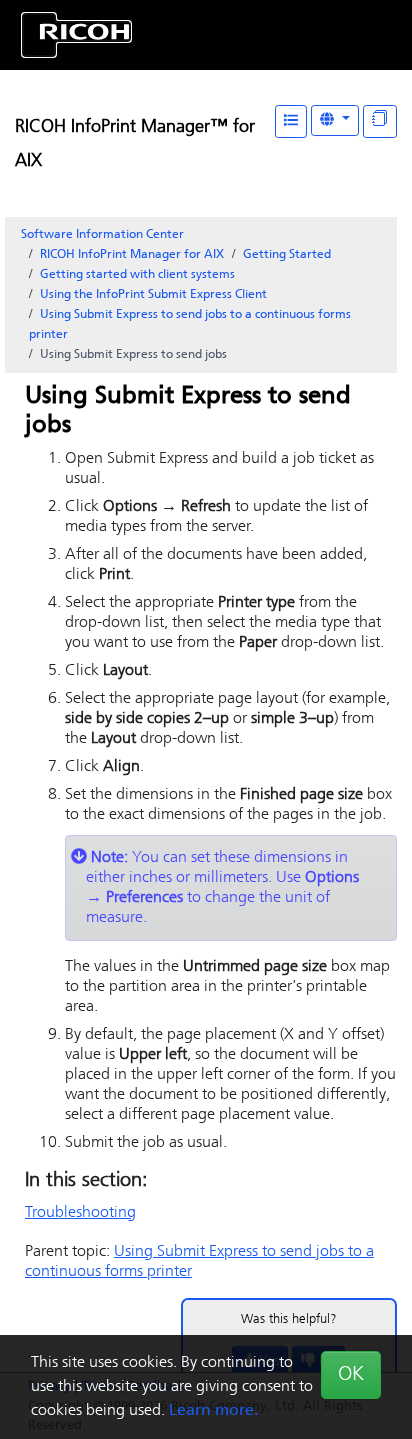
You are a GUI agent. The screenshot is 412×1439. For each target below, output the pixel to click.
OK (351, 1375)
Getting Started (287, 255)
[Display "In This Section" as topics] (380, 121)
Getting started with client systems (137, 275)
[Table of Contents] (291, 121)
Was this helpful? (289, 1319)
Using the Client (153, 295)
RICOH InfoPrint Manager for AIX (132, 255)
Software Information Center (102, 235)
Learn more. (213, 1411)
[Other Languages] (335, 120)
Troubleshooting (80, 1213)
